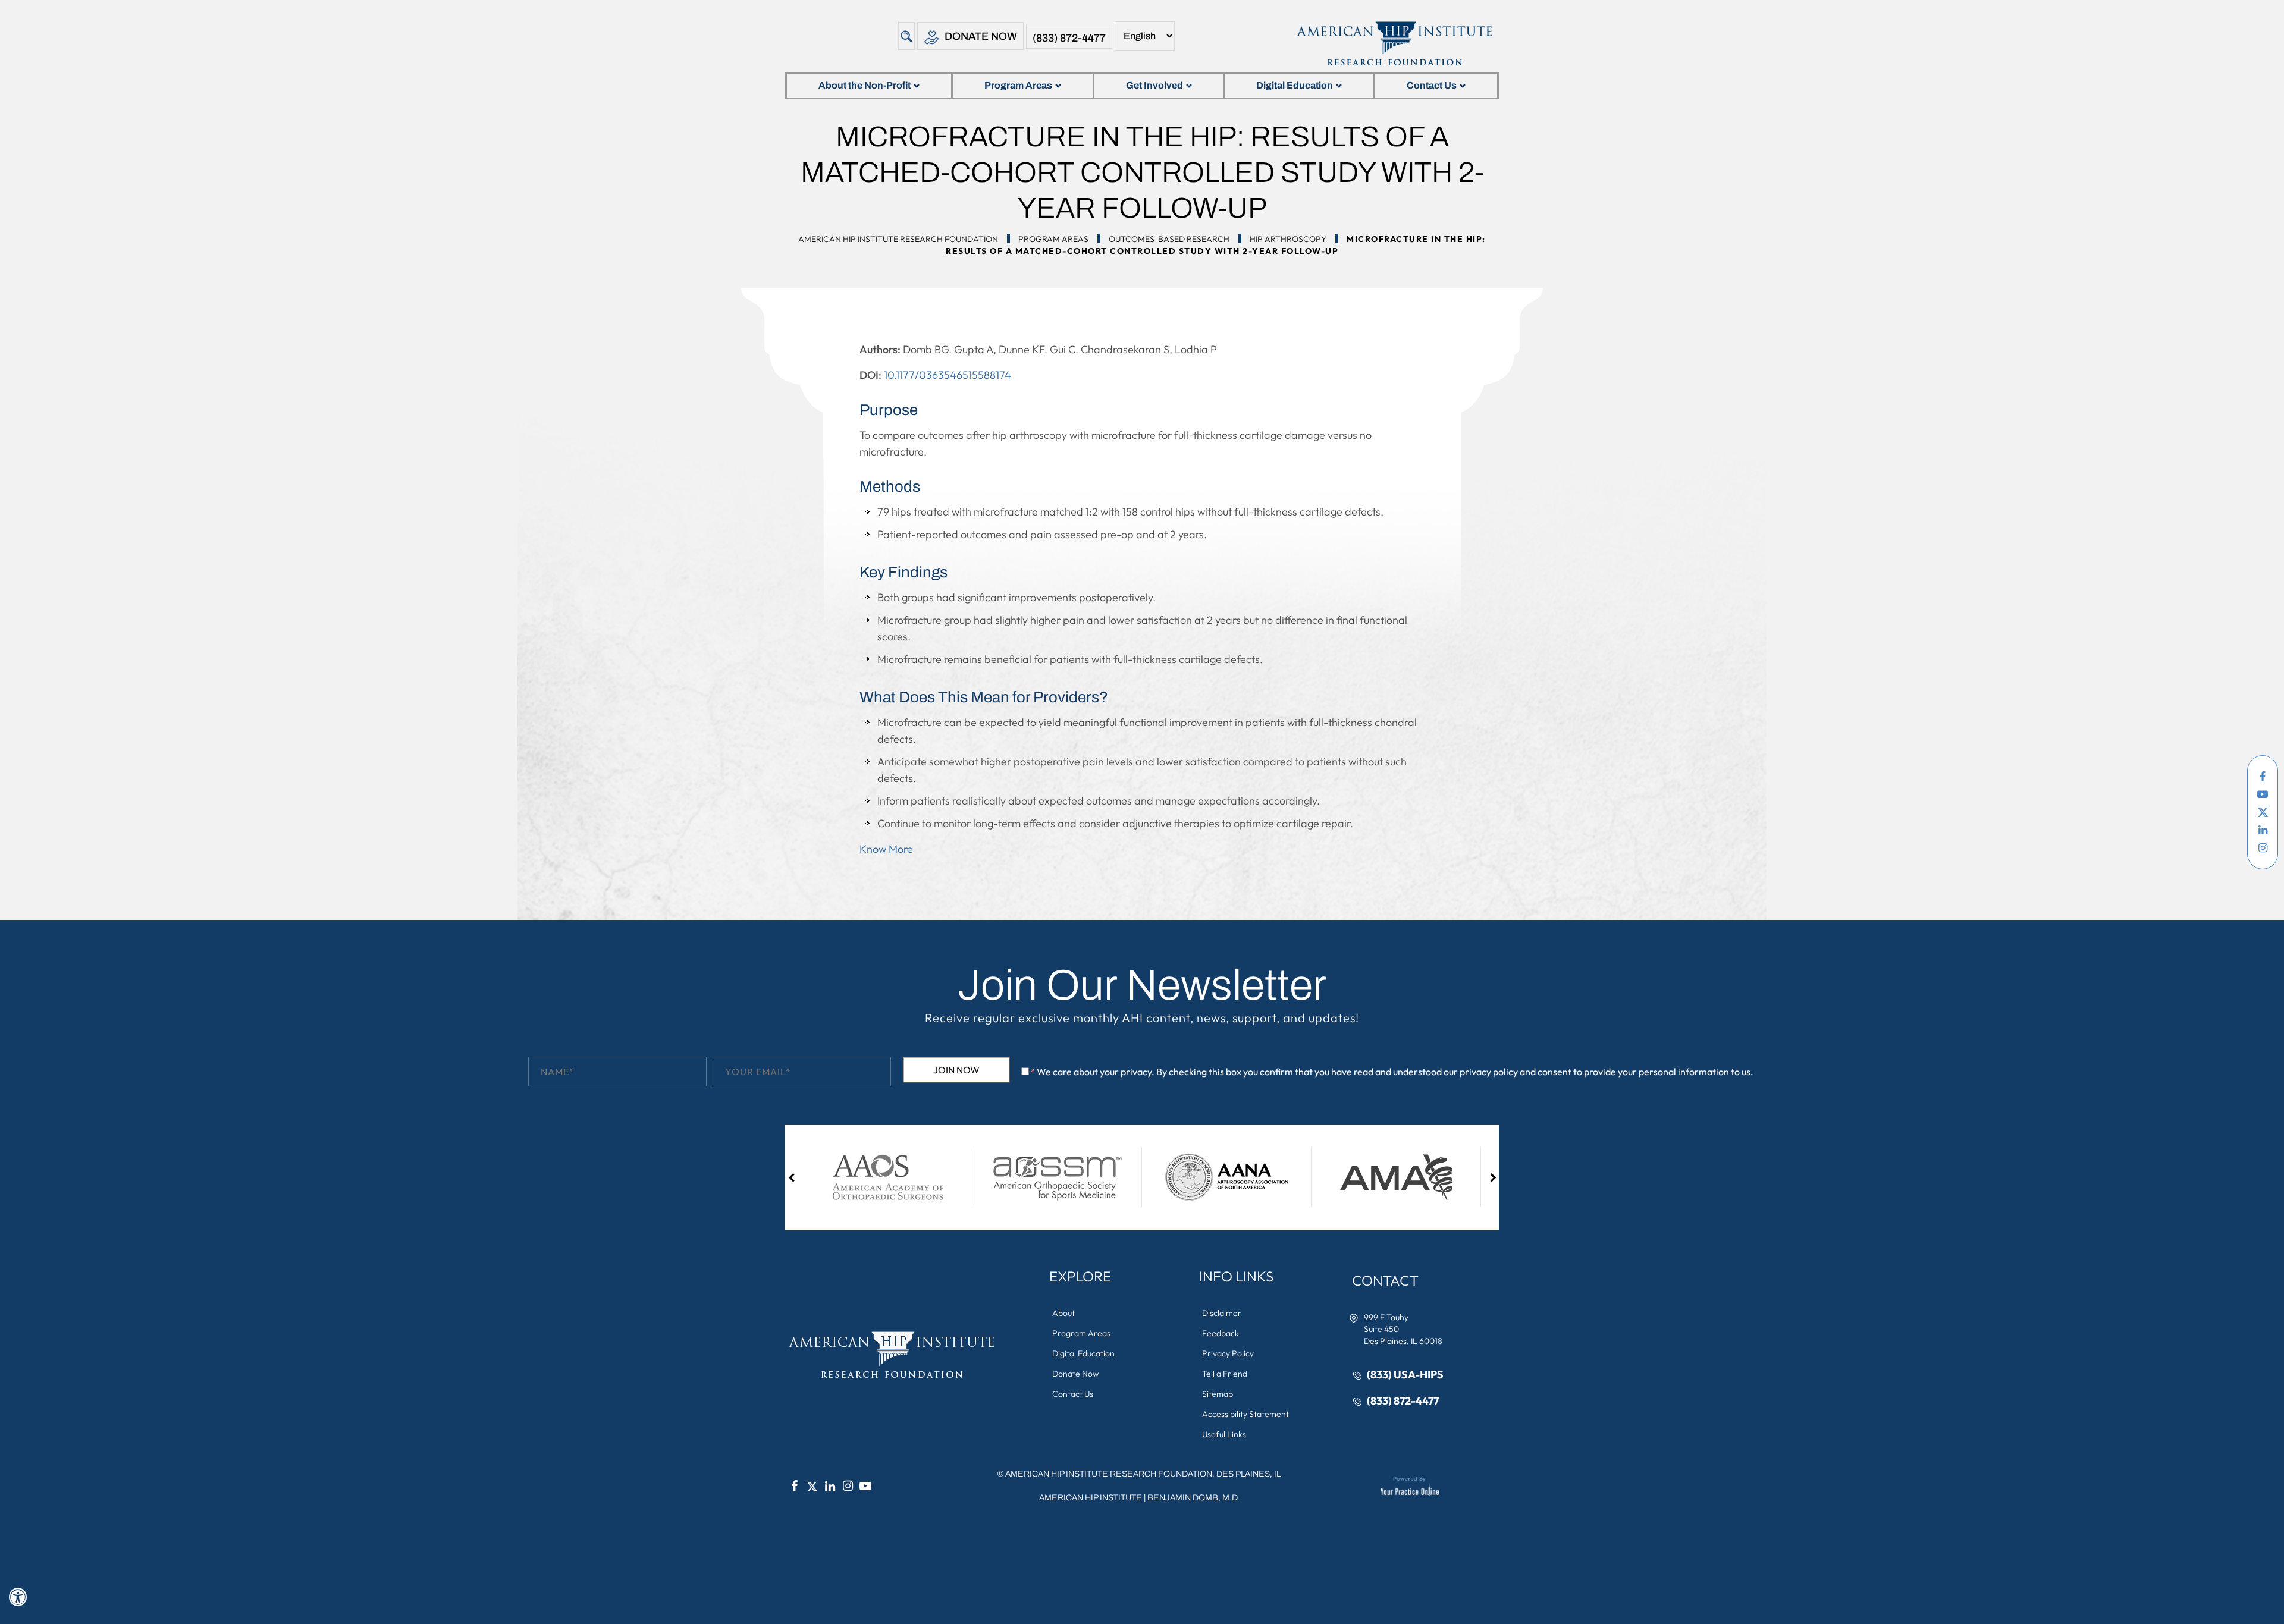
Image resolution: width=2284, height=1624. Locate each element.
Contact (1385, 1280)
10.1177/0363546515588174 (948, 375)
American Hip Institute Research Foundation (898, 239)
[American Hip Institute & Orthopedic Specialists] (1393, 43)
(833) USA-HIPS (1405, 1375)
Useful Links (1224, 1434)
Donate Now (981, 36)
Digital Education (1295, 85)
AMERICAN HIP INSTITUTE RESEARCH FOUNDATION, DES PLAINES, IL (1143, 1474)
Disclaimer (1222, 1313)
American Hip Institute (1091, 1498)
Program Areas (1018, 85)
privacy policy (1489, 1072)
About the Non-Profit (865, 85)
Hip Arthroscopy (1288, 239)
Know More (886, 849)
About (1063, 1313)
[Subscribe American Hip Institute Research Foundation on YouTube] (2263, 794)
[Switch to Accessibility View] (18, 1597)
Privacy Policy (1228, 1353)
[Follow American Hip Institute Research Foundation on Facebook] (2263, 777)
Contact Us (1432, 85)
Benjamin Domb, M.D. (1193, 1498)
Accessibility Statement (1245, 1414)
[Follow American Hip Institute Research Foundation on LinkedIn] (2263, 830)
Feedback (1221, 1333)
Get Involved (1154, 85)
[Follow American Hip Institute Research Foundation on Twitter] (2263, 812)
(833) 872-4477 (1069, 38)
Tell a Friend (1225, 1374)
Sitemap (1218, 1394)
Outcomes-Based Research (1169, 239)
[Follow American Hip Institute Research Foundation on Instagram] (2263, 848)
